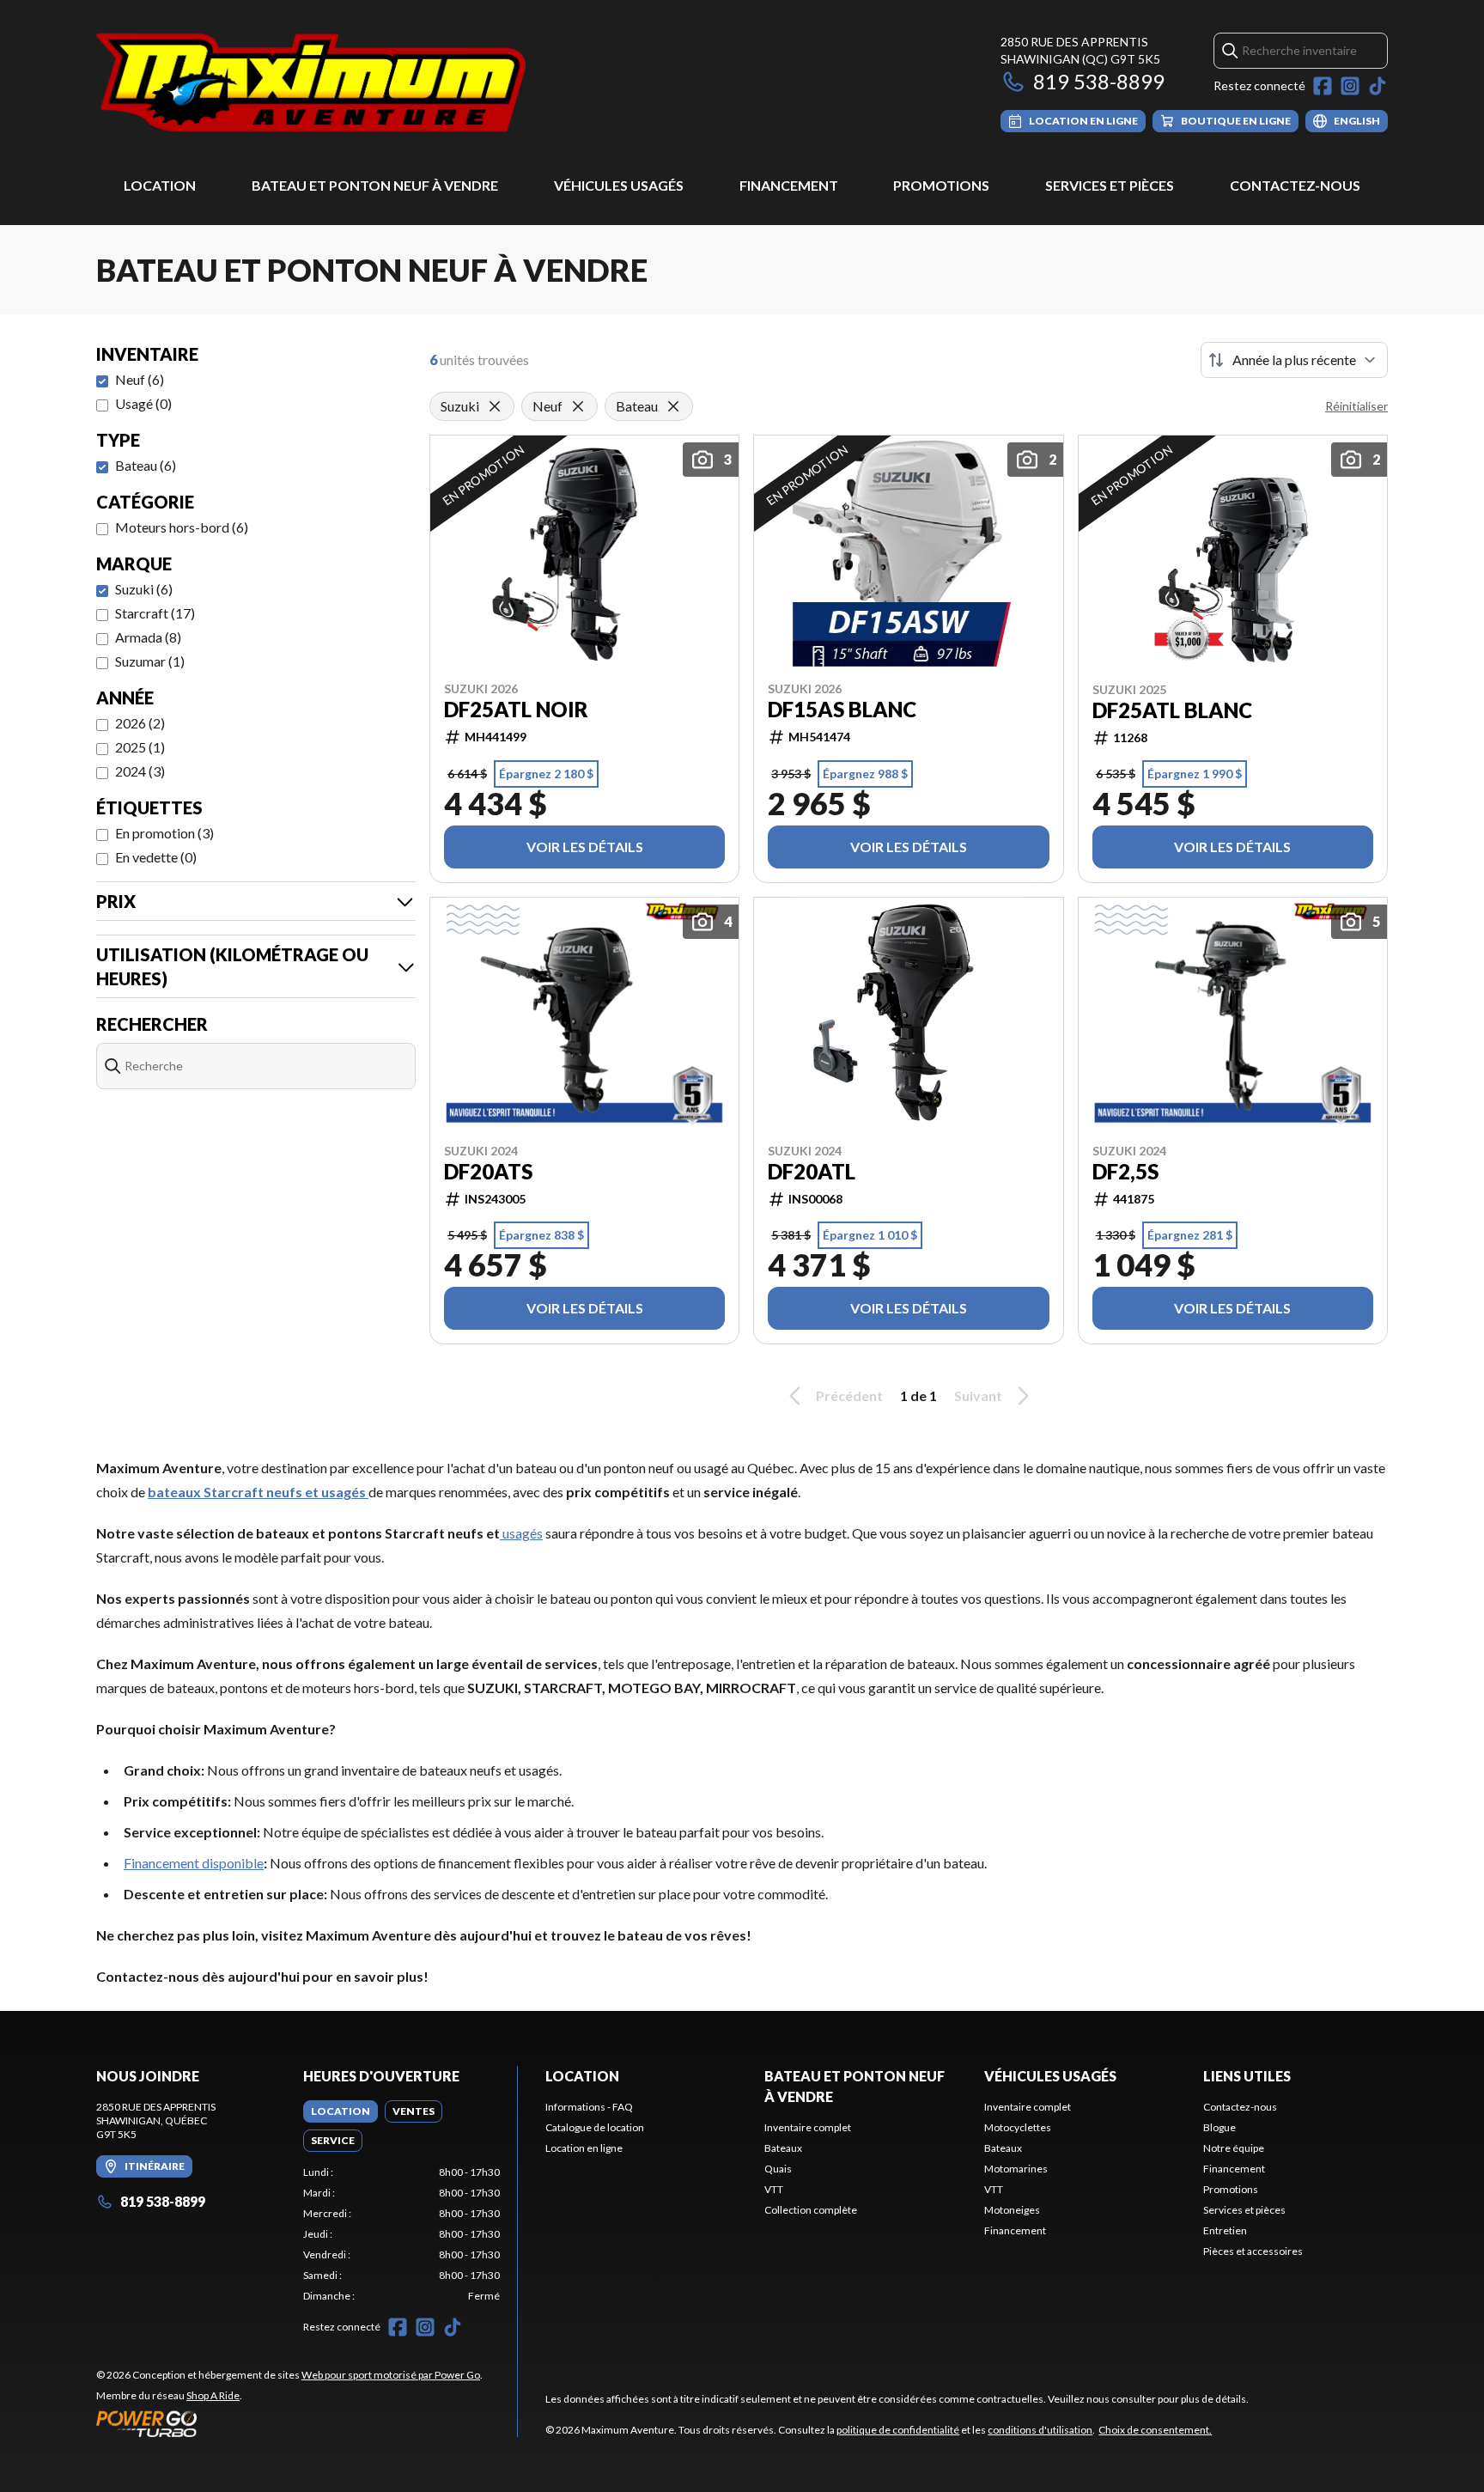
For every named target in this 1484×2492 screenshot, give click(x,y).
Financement (789, 185)
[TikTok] (1378, 86)
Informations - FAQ (589, 2107)
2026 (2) (140, 723)
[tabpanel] (401, 2234)
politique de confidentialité (898, 2430)
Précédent (849, 1395)
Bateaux (783, 2148)
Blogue (1219, 2127)
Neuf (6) (140, 379)
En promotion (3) (164, 833)
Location (160, 185)
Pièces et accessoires (1253, 2251)
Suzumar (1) (150, 661)
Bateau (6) (146, 465)
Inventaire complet (808, 2127)
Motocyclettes (1018, 2127)
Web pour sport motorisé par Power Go (391, 2375)
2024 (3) (140, 771)
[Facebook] (1323, 86)
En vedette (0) (156, 857)
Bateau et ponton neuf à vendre (375, 185)
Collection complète (811, 2210)
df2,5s (1125, 1172)
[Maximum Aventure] (311, 83)
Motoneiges (1012, 2210)
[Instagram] (1350, 86)
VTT (774, 2189)
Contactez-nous (1295, 185)
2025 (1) (140, 747)
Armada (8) (148, 637)
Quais (778, 2169)
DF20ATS (488, 1172)
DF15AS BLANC (842, 710)
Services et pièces (1110, 185)
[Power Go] (289, 2423)
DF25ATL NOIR (516, 710)
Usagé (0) (143, 403)
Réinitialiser (1356, 406)
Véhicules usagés (619, 185)
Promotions (941, 185)
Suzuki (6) (144, 589)
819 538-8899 (1099, 81)
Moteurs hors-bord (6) (182, 527)
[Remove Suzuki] (495, 406)
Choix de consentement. (1155, 2430)
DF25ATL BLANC (1172, 710)
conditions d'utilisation (1040, 2430)
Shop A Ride (213, 2395)
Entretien (1225, 2230)
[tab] (341, 2111)
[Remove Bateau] (673, 406)
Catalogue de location (595, 2127)
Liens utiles (1247, 2076)
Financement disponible (194, 1863)
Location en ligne (584, 2148)
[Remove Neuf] (578, 406)
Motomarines (1016, 2169)
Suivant (978, 1395)
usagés (521, 1533)
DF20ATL (812, 1172)
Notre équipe (1234, 2148)
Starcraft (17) (155, 613)
